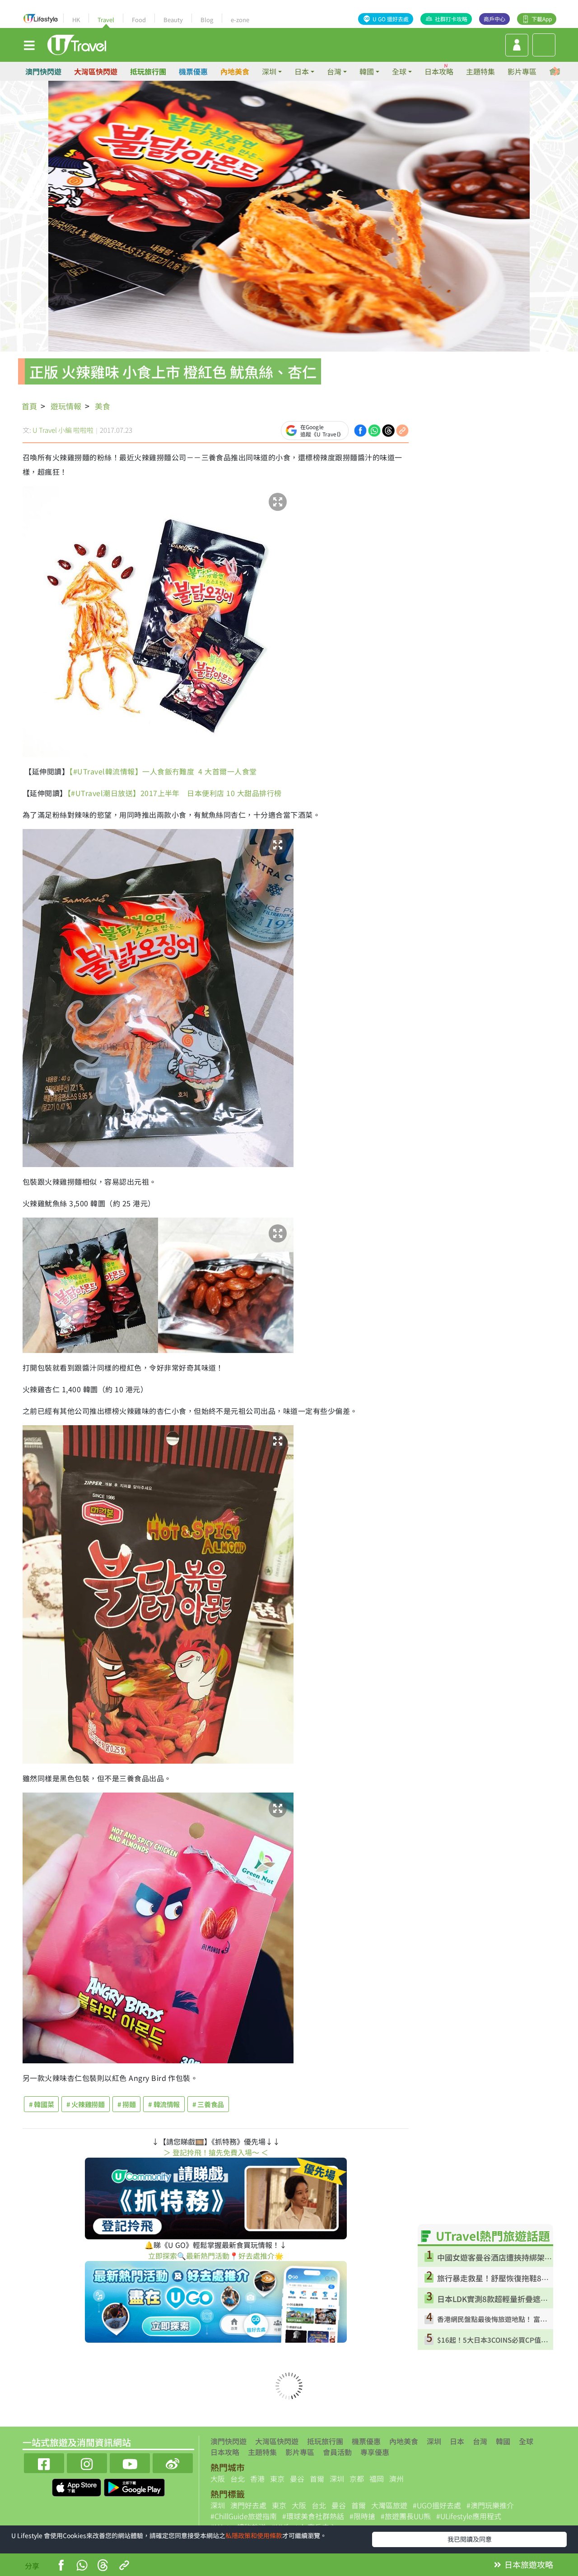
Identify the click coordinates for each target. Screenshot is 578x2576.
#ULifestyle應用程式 (469, 2516)
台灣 (480, 2441)
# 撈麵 (127, 2104)
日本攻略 (439, 71)
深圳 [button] (269, 71)
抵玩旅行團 (148, 71)
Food (139, 20)
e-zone (240, 20)
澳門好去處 (248, 2505)
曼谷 (297, 2479)
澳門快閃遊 (43, 71)
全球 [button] (399, 71)
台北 (238, 2479)
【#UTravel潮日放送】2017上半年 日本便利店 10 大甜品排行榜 (175, 793)
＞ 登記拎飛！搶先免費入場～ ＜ (216, 2152)
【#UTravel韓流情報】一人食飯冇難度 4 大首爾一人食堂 (163, 771)
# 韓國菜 (41, 2104)
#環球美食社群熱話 (313, 2516)
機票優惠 (193, 71)
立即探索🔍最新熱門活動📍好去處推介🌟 (216, 2256)
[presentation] (556, 72)
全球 (526, 2441)
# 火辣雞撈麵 (85, 2104)
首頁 (29, 406)
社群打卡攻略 (451, 19)
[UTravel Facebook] (44, 2462)
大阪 (218, 2479)
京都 (357, 2479)
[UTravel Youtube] (130, 2462)
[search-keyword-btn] (544, 45)
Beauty (173, 20)
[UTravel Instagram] (87, 2462)
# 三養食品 (208, 2104)
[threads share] (388, 429)
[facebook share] (360, 429)
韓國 (503, 2441)
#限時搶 (362, 2516)
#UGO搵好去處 (437, 2505)
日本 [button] (302, 71)
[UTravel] (77, 44)
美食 (103, 406)
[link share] (402, 429)
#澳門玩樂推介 (490, 2505)
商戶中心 (494, 19)
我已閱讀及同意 (470, 2539)
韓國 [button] (367, 71)
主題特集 (480, 71)
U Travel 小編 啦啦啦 (63, 430)
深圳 (434, 2441)
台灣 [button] (334, 71)
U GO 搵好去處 (391, 19)
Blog (207, 20)
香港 (257, 2479)
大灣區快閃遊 (96, 71)
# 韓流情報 (164, 2104)
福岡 (377, 2479)
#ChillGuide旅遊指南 (244, 2516)
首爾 (317, 2479)
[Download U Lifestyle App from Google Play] (134, 2487)
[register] (517, 45)
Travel (106, 20)
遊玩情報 (66, 406)
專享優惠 (375, 2452)
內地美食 (235, 71)
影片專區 (522, 71)
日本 (457, 2441)
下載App (542, 19)
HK (76, 20)
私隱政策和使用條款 (254, 2535)
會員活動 (337, 2452)
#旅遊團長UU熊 (406, 2516)
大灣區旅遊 (389, 2505)
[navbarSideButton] (29, 45)
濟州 (396, 2479)
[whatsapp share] (374, 429)
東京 (277, 2479)
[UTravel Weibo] (173, 2462)
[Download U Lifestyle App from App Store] (77, 2487)
